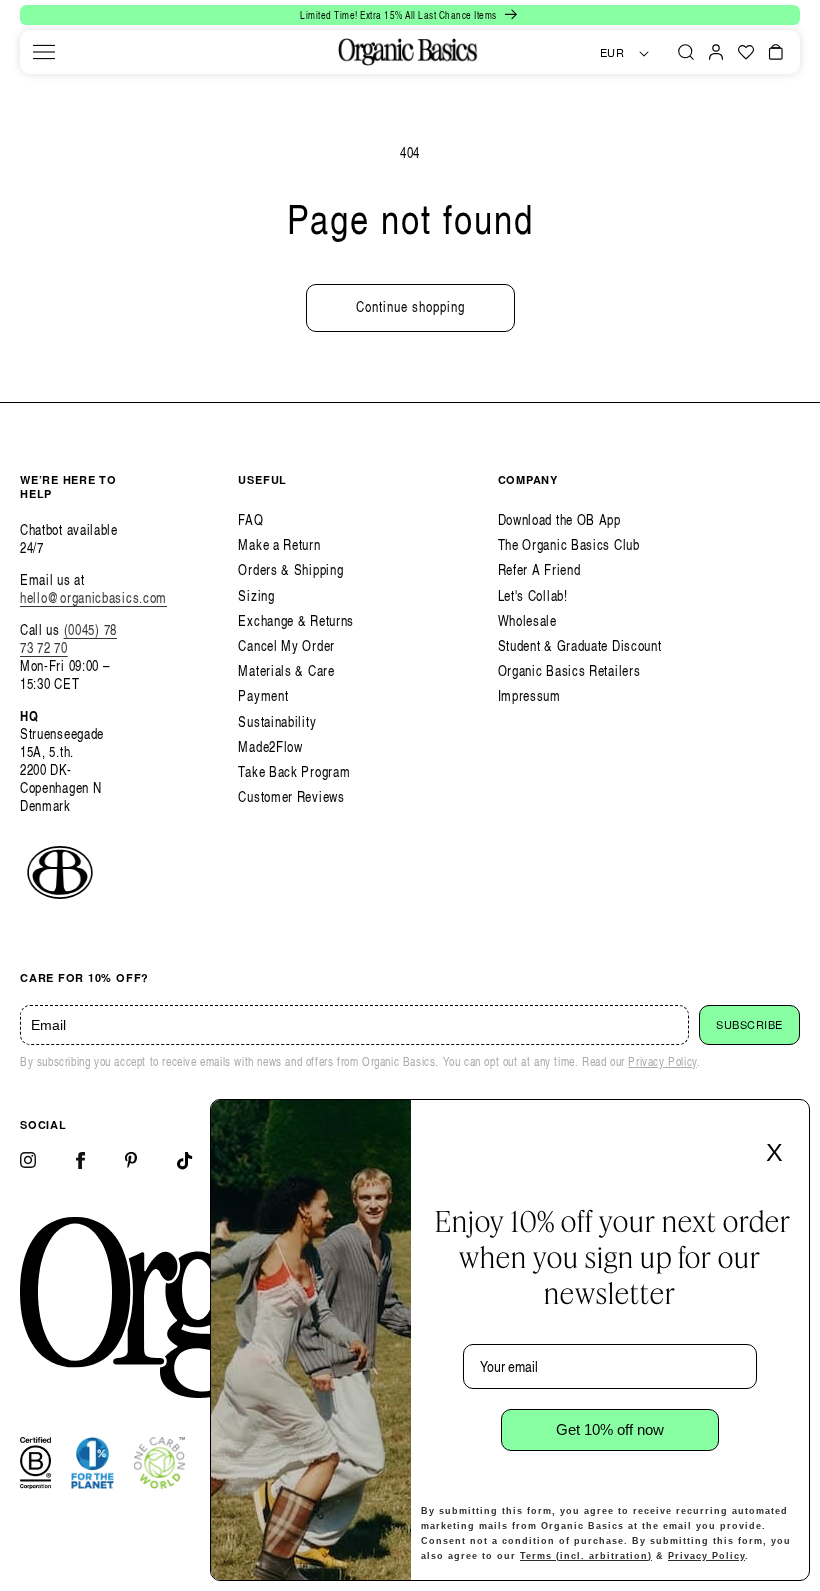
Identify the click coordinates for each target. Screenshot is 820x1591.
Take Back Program (294, 771)
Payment (263, 695)
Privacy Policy (662, 1061)
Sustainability (277, 721)
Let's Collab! (533, 595)
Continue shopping (410, 306)
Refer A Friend (539, 569)
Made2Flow (270, 746)
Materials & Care (286, 670)
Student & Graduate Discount (580, 645)
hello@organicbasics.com (93, 597)
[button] (44, 52)
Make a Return (279, 544)
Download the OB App (559, 519)
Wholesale (527, 620)
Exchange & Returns (296, 620)
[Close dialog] (788, 1121)
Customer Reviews (291, 796)
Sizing (256, 595)
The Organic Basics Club (569, 544)
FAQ (250, 519)
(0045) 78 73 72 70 (68, 638)
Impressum (529, 695)
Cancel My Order (286, 645)
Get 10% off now (610, 1429)
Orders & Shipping (290, 569)
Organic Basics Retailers (569, 670)
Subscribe (749, 1025)
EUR (612, 53)
